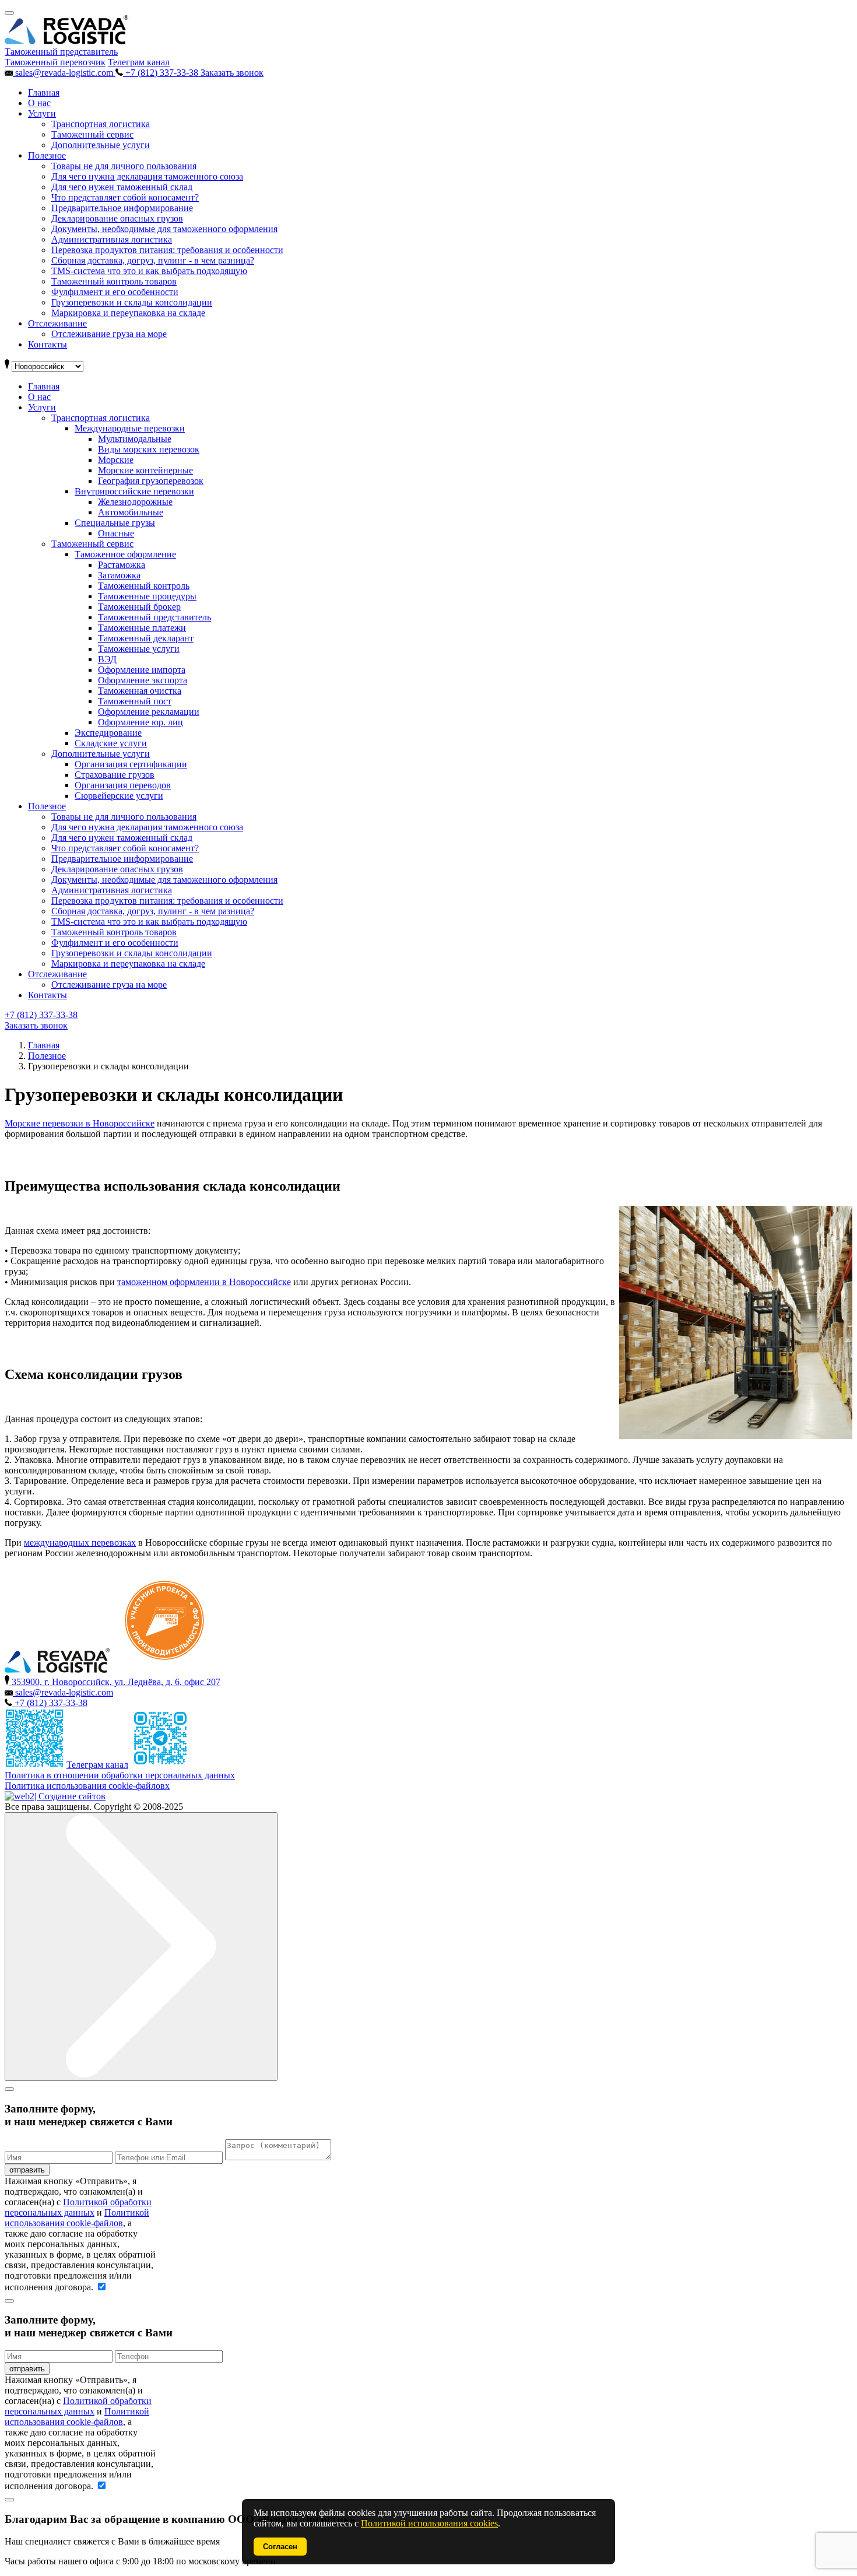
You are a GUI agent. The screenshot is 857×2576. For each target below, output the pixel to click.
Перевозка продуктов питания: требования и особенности (167, 250)
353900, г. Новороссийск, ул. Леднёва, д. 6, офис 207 (115, 1682)
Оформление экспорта (143, 680)
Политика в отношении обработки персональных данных (120, 1775)
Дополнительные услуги (101, 145)
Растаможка (122, 565)
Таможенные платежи (142, 628)
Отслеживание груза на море (109, 334)
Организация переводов (123, 785)
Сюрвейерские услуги (119, 796)
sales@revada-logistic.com (64, 73)
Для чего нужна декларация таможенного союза (147, 176)
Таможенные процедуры (147, 596)
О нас (39, 103)
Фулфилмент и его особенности (115, 292)
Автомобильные (131, 512)
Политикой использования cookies (429, 2523)
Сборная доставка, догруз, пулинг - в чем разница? (153, 260)
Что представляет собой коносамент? (125, 197)
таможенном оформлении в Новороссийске (204, 1282)
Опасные (116, 533)
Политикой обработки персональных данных (78, 2207)
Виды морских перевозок (149, 449)
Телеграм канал (139, 62)
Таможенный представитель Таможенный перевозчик (61, 57)
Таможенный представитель (154, 617)
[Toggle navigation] (9, 13)
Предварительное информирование (122, 208)
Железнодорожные (135, 502)
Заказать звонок (232, 73)
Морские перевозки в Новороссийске (80, 1123)
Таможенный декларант (146, 638)
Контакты (48, 344)
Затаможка (119, 575)
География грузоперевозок (151, 481)
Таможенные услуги (139, 649)
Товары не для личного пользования (124, 166)
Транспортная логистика (101, 124)
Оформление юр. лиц (141, 722)
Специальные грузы (115, 523)
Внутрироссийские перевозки (134, 491)
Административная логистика (112, 239)
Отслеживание (57, 323)
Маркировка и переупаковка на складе (128, 313)
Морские (116, 460)
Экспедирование (108, 733)
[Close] (9, 2089)
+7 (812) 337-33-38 (162, 73)
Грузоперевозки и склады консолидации (132, 302)
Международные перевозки (130, 428)
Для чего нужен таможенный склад (122, 187)
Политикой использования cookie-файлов (77, 2218)
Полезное (47, 155)
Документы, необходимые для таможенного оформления (164, 229)
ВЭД (107, 659)
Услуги (42, 113)
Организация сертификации (131, 764)
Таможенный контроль (144, 586)
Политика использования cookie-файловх (87, 1786)
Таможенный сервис (92, 134)
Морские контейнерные (145, 470)
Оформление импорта (142, 670)
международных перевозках (80, 1543)
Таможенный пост (135, 701)
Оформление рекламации (149, 712)
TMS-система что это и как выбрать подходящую (149, 271)
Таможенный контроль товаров (114, 281)
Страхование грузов (115, 775)
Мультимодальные (135, 439)
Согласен (280, 2547)
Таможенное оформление (125, 554)
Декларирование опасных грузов (117, 218)
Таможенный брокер (139, 607)
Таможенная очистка (140, 691)
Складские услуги (111, 743)
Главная (44, 92)
